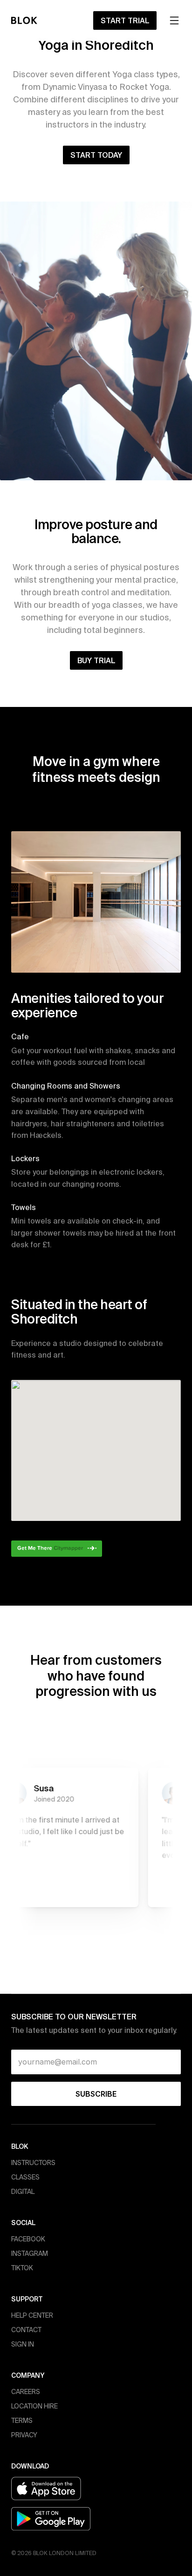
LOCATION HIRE (34, 2406)
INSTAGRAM (30, 2253)
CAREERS (26, 2392)
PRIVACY (24, 2435)
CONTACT (26, 2330)
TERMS (22, 2421)
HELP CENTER (32, 2315)
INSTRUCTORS (33, 2163)
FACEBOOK (28, 2239)
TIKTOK (22, 2268)
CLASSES (25, 2177)
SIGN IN (23, 2344)
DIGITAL (23, 2192)
